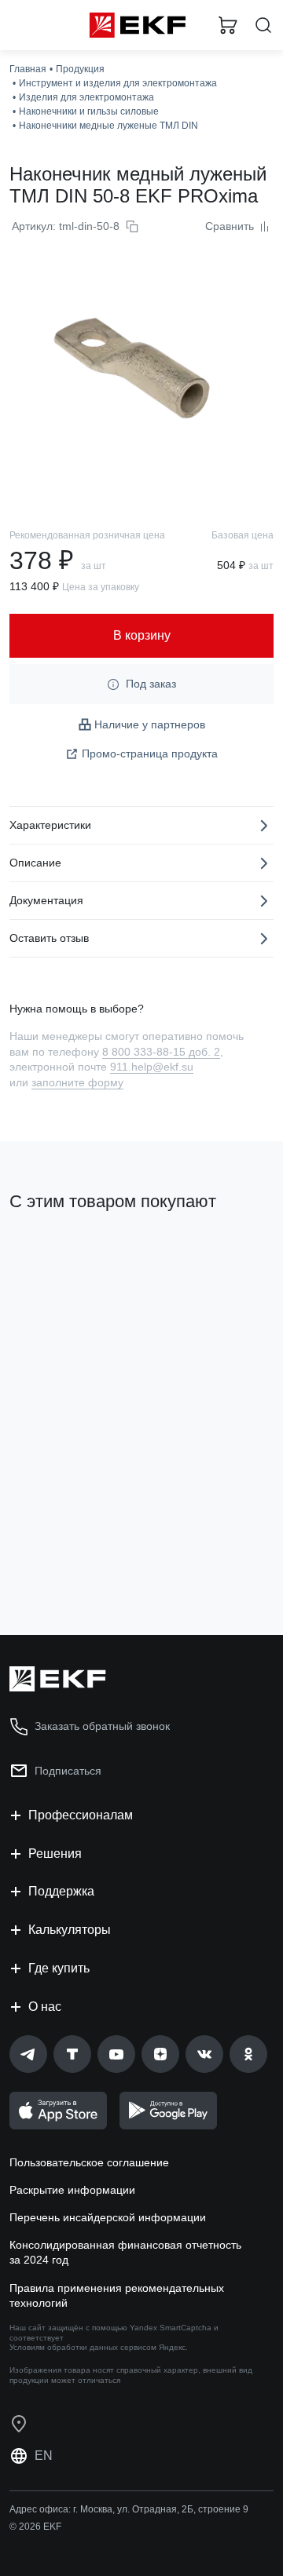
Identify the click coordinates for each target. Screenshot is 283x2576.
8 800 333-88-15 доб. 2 (161, 1052)
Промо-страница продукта (150, 753)
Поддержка (61, 1891)
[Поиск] (263, 26)
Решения (55, 1854)
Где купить (59, 1968)
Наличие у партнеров (150, 724)
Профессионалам (81, 1815)
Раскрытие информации (72, 2190)
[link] (28, 2054)
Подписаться (68, 1771)
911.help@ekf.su (152, 1067)
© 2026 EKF (35, 2527)
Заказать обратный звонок (102, 1726)
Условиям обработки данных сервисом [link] (83, 2347)
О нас (45, 2007)
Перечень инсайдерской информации (108, 2217)
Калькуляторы (70, 1930)
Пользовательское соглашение (89, 2162)
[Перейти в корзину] (228, 25)
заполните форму (77, 1082)
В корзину (71, 1560)
